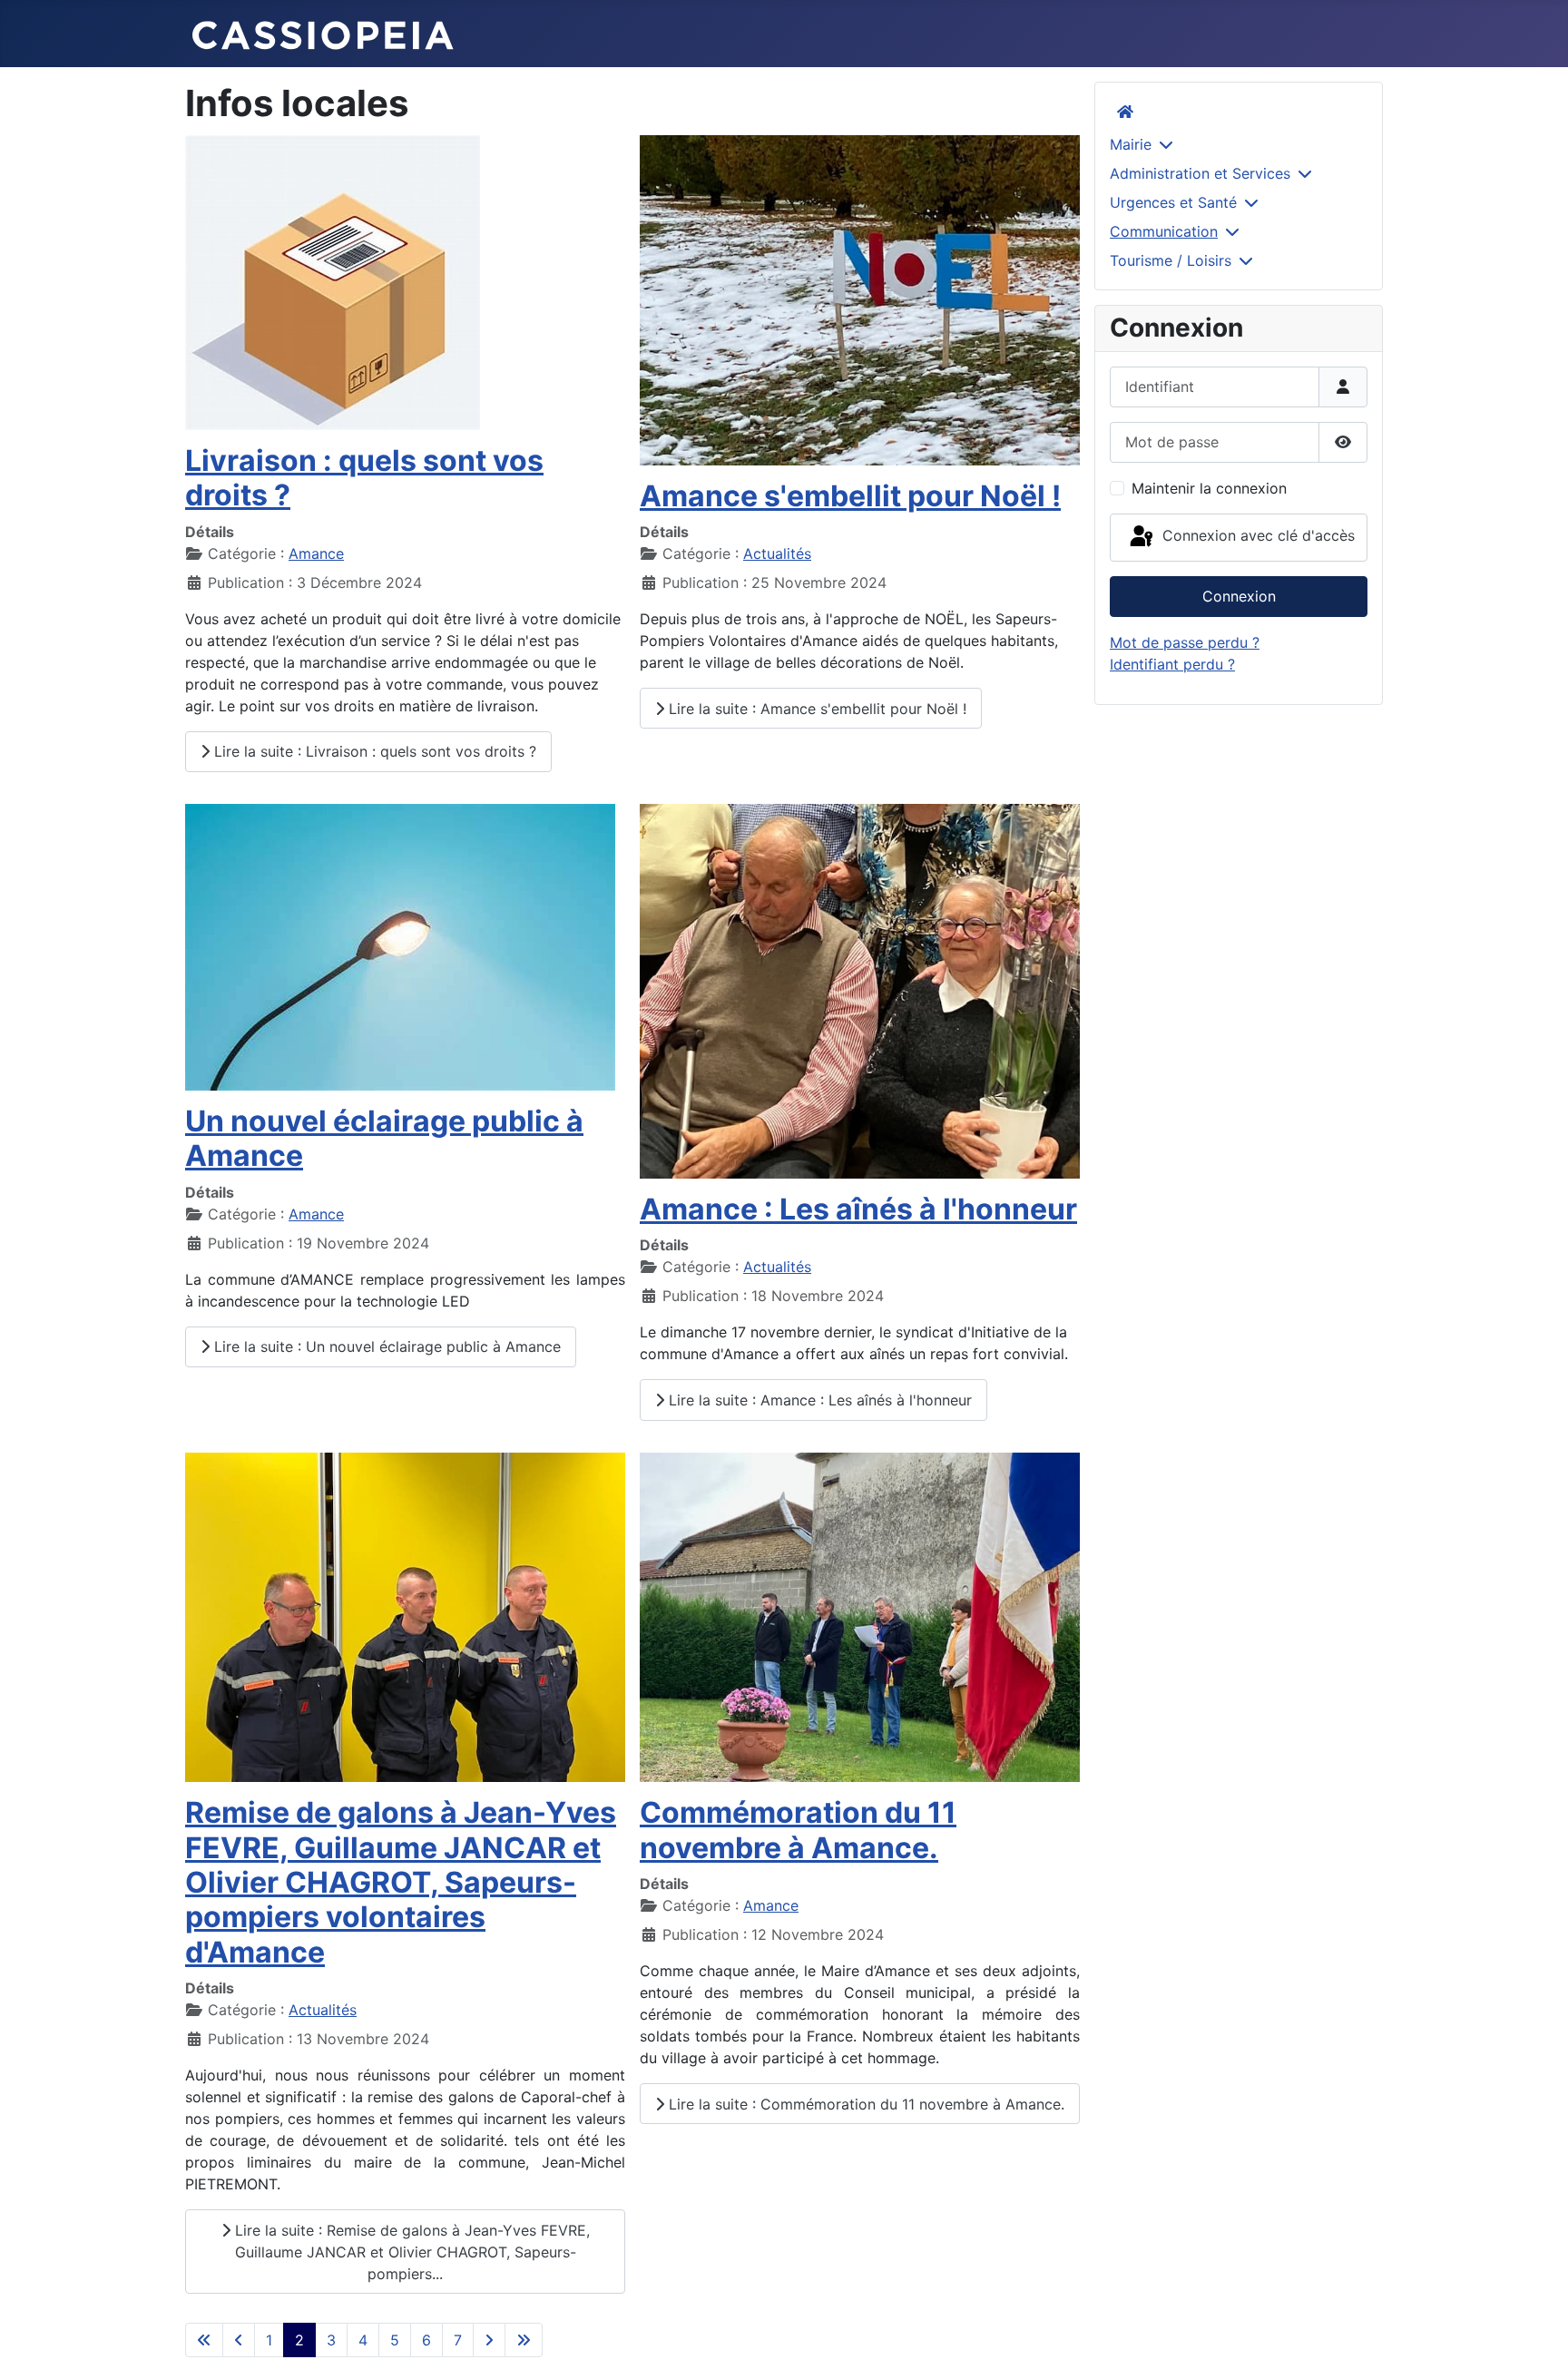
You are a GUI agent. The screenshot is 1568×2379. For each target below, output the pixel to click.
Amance (316, 553)
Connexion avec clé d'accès (1256, 536)
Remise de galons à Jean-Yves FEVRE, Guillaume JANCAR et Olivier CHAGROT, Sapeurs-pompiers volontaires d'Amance (401, 1882)
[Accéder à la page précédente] (239, 2340)
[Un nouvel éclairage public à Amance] (400, 945)
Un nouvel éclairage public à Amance (384, 1138)
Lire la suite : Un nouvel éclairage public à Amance (385, 1346)
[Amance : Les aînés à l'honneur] (860, 990)
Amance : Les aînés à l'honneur (858, 1209)
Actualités (777, 553)
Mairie (1131, 144)
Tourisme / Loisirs (1171, 260)
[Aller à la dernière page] (524, 2340)
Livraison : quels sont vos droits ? (364, 478)
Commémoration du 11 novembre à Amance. (798, 1830)
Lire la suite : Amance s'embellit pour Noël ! (815, 709)
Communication (1164, 231)
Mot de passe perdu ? (1185, 642)
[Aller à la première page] (204, 2340)
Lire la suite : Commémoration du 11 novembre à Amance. (864, 2104)
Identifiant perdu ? (1172, 664)
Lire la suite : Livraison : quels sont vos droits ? (373, 751)
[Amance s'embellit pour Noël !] (860, 299)
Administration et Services (1200, 173)
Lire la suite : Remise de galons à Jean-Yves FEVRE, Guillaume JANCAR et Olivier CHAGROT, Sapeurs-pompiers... (410, 2252)
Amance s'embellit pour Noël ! (850, 496)
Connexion (1239, 596)
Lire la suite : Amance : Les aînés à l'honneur (818, 1400)
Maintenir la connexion (1209, 488)
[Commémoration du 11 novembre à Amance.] (860, 1616)
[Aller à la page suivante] (489, 2340)
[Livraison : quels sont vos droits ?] (333, 281)
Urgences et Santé (1173, 202)
